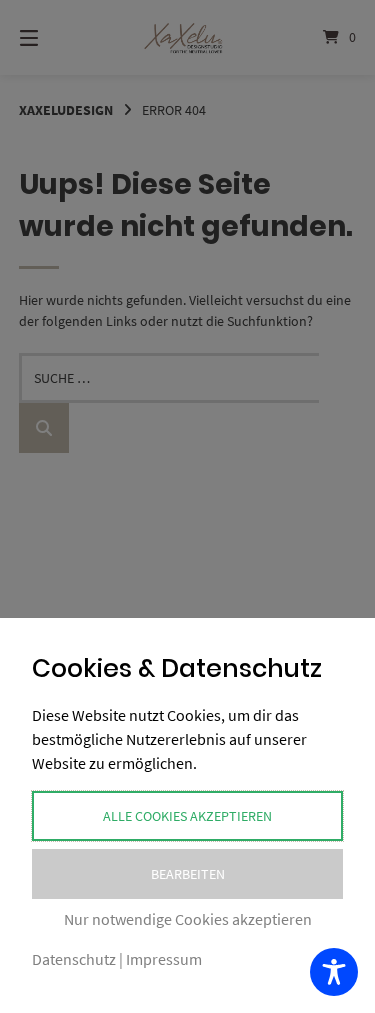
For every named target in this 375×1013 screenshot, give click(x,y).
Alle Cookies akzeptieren (187, 816)
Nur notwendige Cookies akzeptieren (188, 919)
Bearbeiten (188, 874)
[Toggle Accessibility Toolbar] (334, 972)
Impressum (164, 959)
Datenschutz (74, 959)
